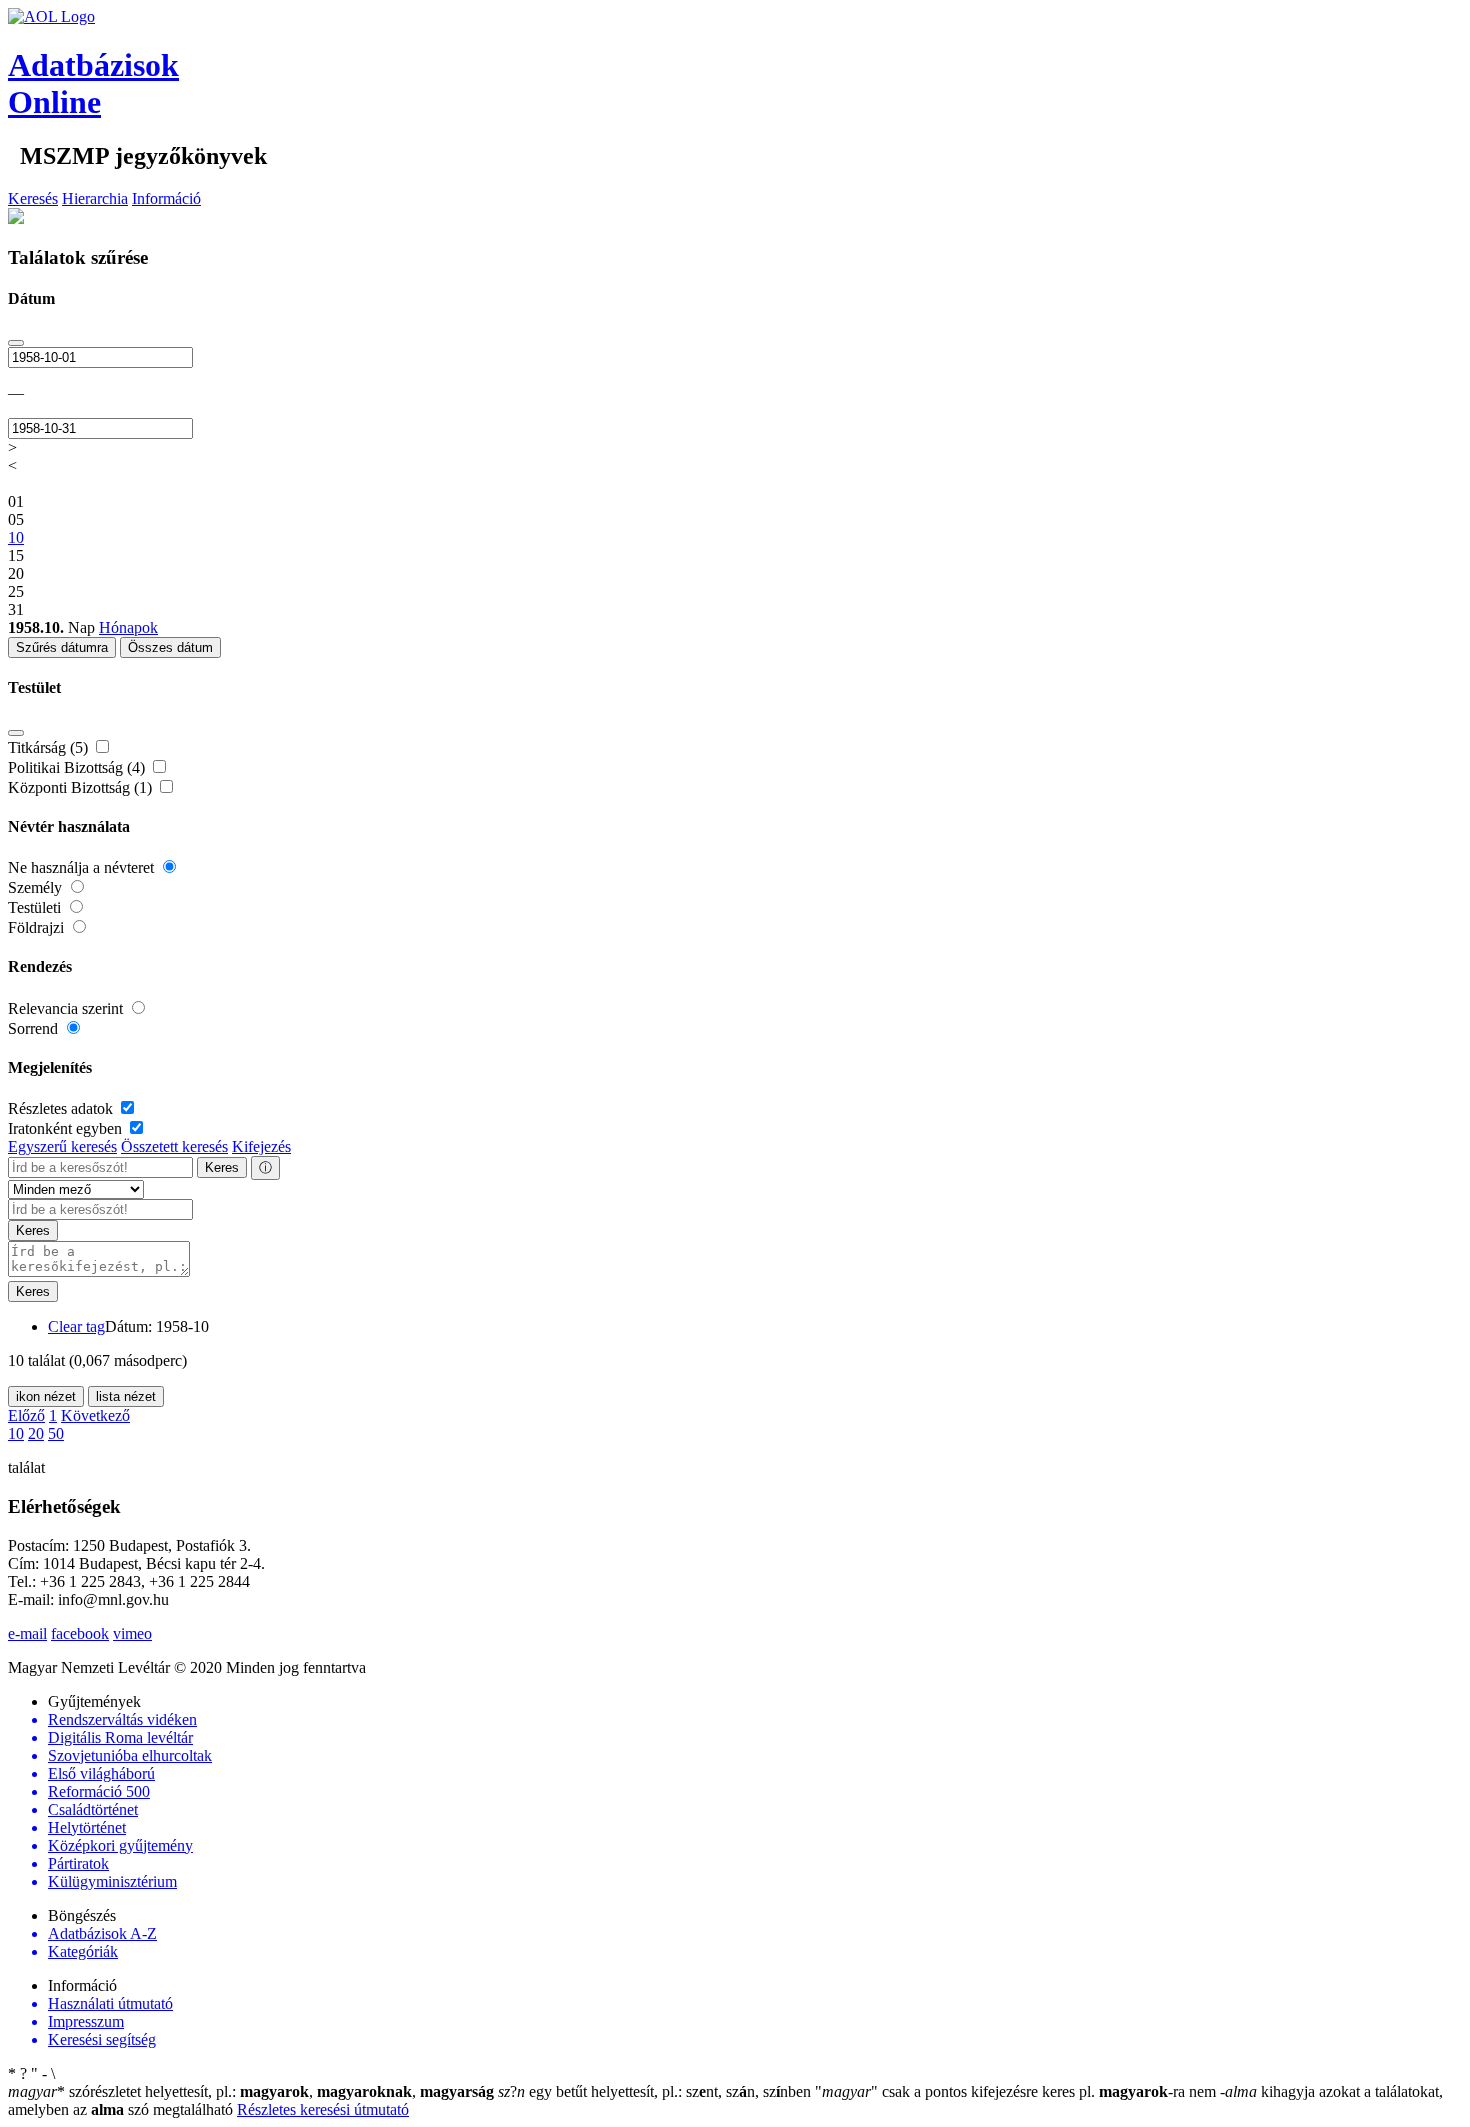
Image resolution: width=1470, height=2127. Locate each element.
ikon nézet (46, 1396)
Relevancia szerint (67, 1008)
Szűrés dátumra (62, 647)
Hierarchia (95, 198)
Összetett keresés (174, 1146)
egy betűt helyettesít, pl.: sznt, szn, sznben (656, 2091)
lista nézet (126, 1396)
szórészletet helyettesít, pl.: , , (251, 2091)
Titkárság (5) (50, 747)
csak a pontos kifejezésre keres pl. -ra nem (1017, 2091)
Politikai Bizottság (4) (78, 767)
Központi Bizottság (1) (82, 787)
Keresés (33, 198)
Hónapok (128, 627)
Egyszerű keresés (62, 1146)
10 (16, 1433)
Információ (166, 198)
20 (36, 1433)
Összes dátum (170, 647)
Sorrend (35, 1028)
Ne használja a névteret (83, 867)
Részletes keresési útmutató (323, 2109)
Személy (37, 887)
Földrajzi (38, 927)
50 (56, 1433)
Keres (222, 1167)
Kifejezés (261, 1146)
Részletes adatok (62, 1108)
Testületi (36, 907)
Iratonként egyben (67, 1128)
